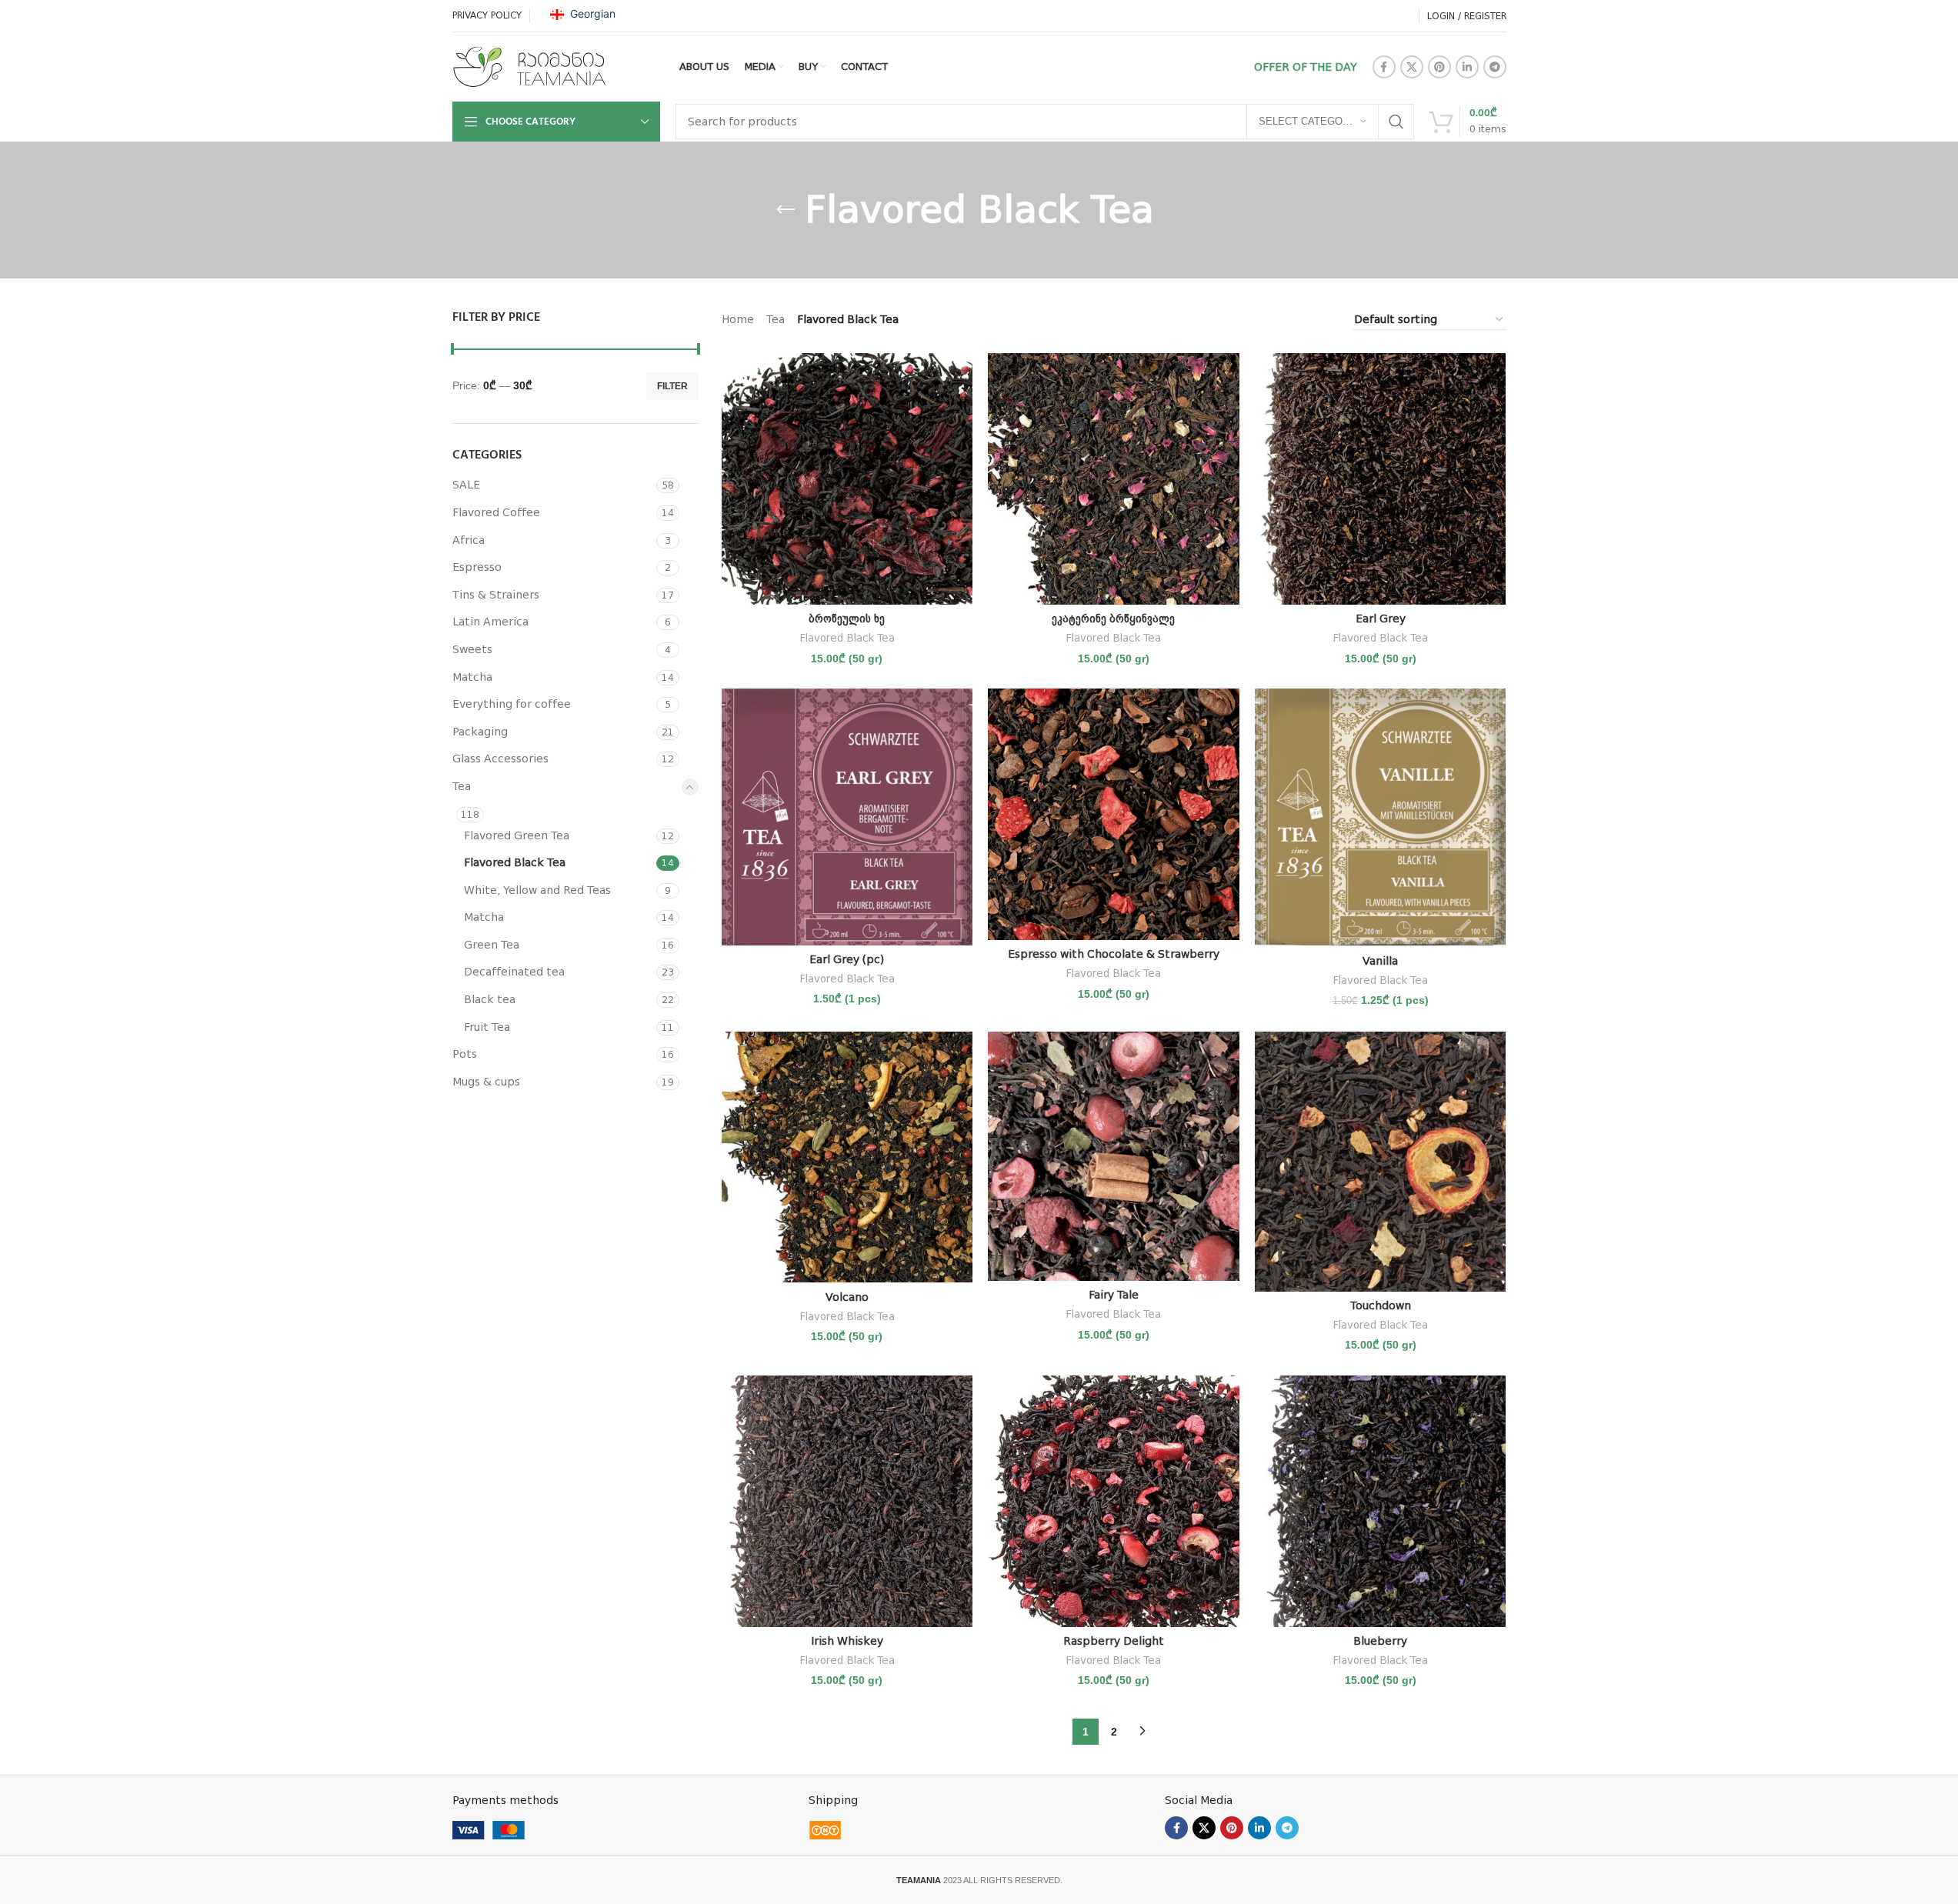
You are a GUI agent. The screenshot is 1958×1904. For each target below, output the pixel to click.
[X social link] (1412, 67)
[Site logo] (529, 66)
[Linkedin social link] (1467, 67)
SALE (466, 485)
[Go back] (786, 210)
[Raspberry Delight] (1114, 1501)
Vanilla (1380, 961)
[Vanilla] (1381, 817)
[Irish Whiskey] (847, 1501)
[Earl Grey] (1381, 479)
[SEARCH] (1396, 122)
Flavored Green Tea (517, 835)
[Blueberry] (1381, 1501)
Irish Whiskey (847, 1641)
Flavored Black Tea (515, 862)
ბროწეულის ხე (847, 619)
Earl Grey (1381, 619)
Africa (469, 540)
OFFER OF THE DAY (1306, 67)
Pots (465, 1054)
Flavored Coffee (496, 512)
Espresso (477, 567)
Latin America (490, 622)
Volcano (847, 1297)
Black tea (490, 999)
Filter (672, 386)
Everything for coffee (512, 704)
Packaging (480, 732)
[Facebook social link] (1384, 67)
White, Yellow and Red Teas (537, 890)
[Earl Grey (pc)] (847, 817)
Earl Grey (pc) (847, 959)
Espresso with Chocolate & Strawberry (1114, 954)
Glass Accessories (500, 759)
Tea (462, 786)
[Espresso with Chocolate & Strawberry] (1114, 814)
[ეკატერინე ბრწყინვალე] (1114, 479)
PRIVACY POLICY (487, 15)
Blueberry (1380, 1641)
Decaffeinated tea (514, 972)
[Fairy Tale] (1114, 1156)
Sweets (472, 649)
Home (738, 319)
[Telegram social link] (1495, 67)
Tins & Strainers (496, 595)
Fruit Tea (487, 1027)
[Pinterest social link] (1439, 67)
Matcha (472, 677)
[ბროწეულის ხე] (847, 479)
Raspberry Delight (1114, 1641)
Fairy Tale (1114, 1295)
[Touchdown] (1381, 1162)
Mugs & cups (486, 1082)
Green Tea (492, 945)
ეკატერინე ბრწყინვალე (1113, 619)
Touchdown (1381, 1305)
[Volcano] (847, 1157)
